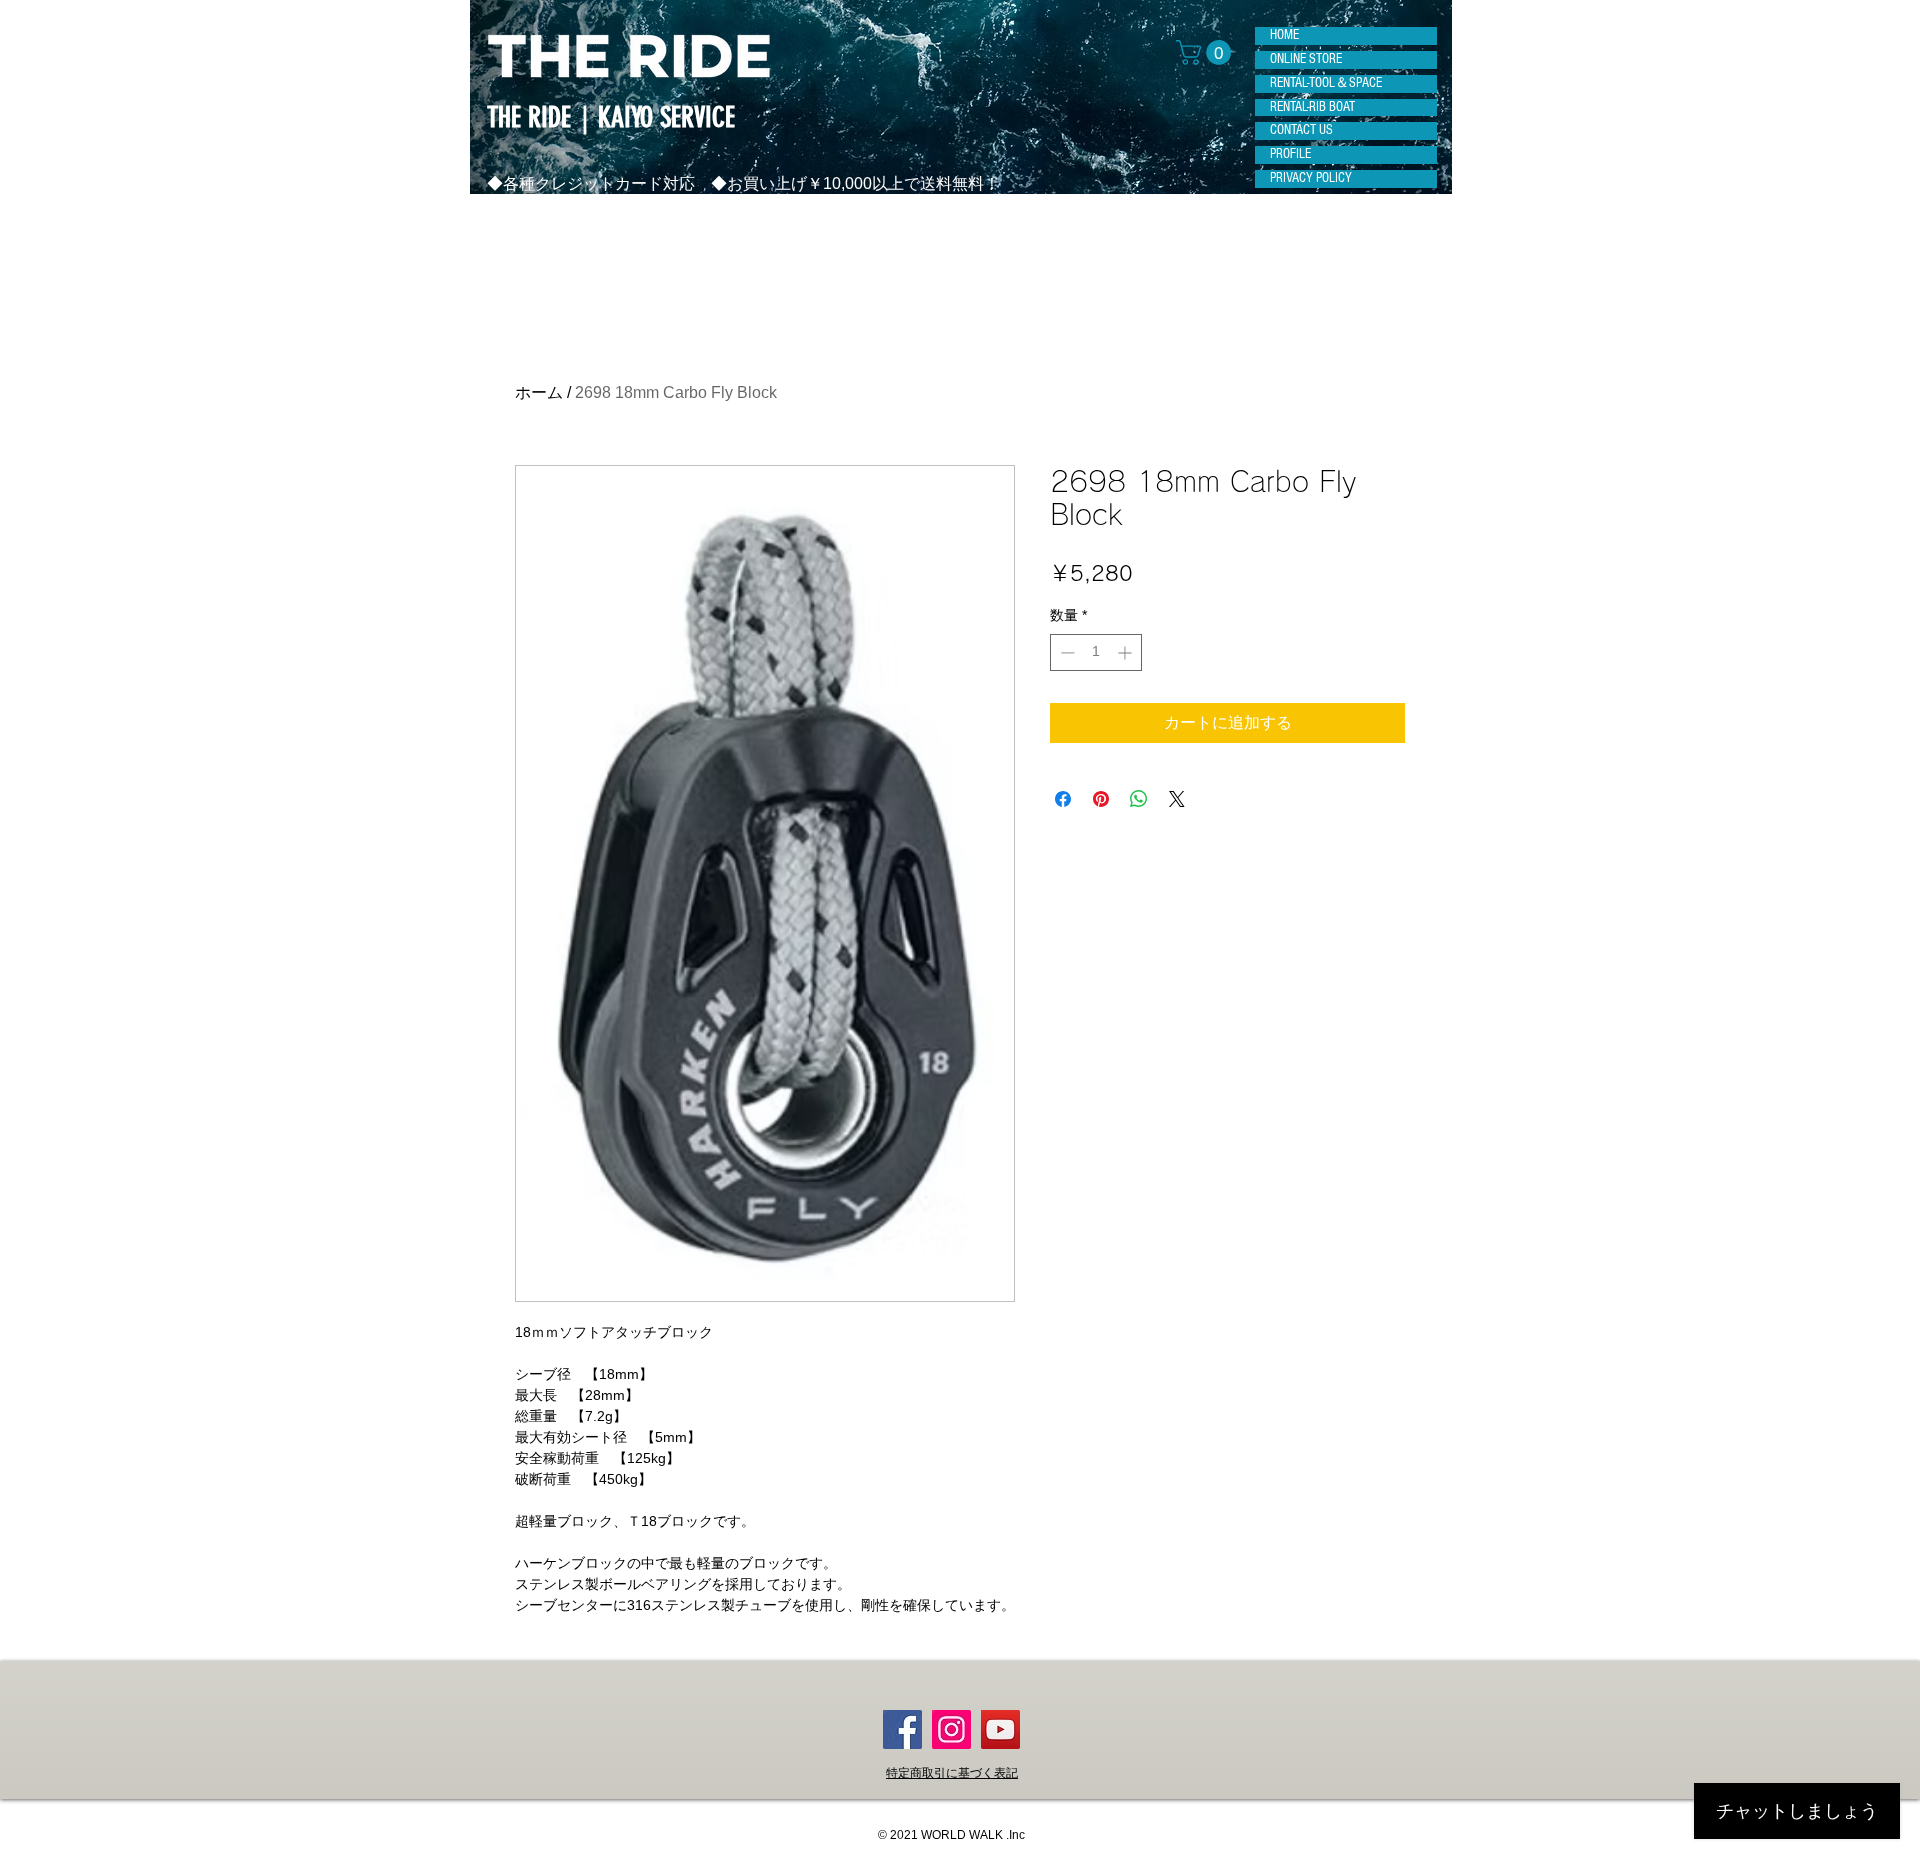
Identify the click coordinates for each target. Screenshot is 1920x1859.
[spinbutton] (1096, 652)
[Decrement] (1065, 652)
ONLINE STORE (1306, 59)
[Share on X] (1177, 799)
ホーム (539, 392)
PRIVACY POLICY (1311, 178)
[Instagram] (951, 1729)
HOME (1284, 35)
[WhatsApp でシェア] (1139, 799)
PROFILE (1290, 154)
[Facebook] (902, 1729)
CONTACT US (1301, 130)
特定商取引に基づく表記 (952, 1773)
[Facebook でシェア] (1063, 799)
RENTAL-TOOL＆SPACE (1326, 83)
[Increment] (1126, 652)
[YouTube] (1000, 1729)
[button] (1206, 52)
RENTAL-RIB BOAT (1312, 107)
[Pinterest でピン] (1101, 799)
